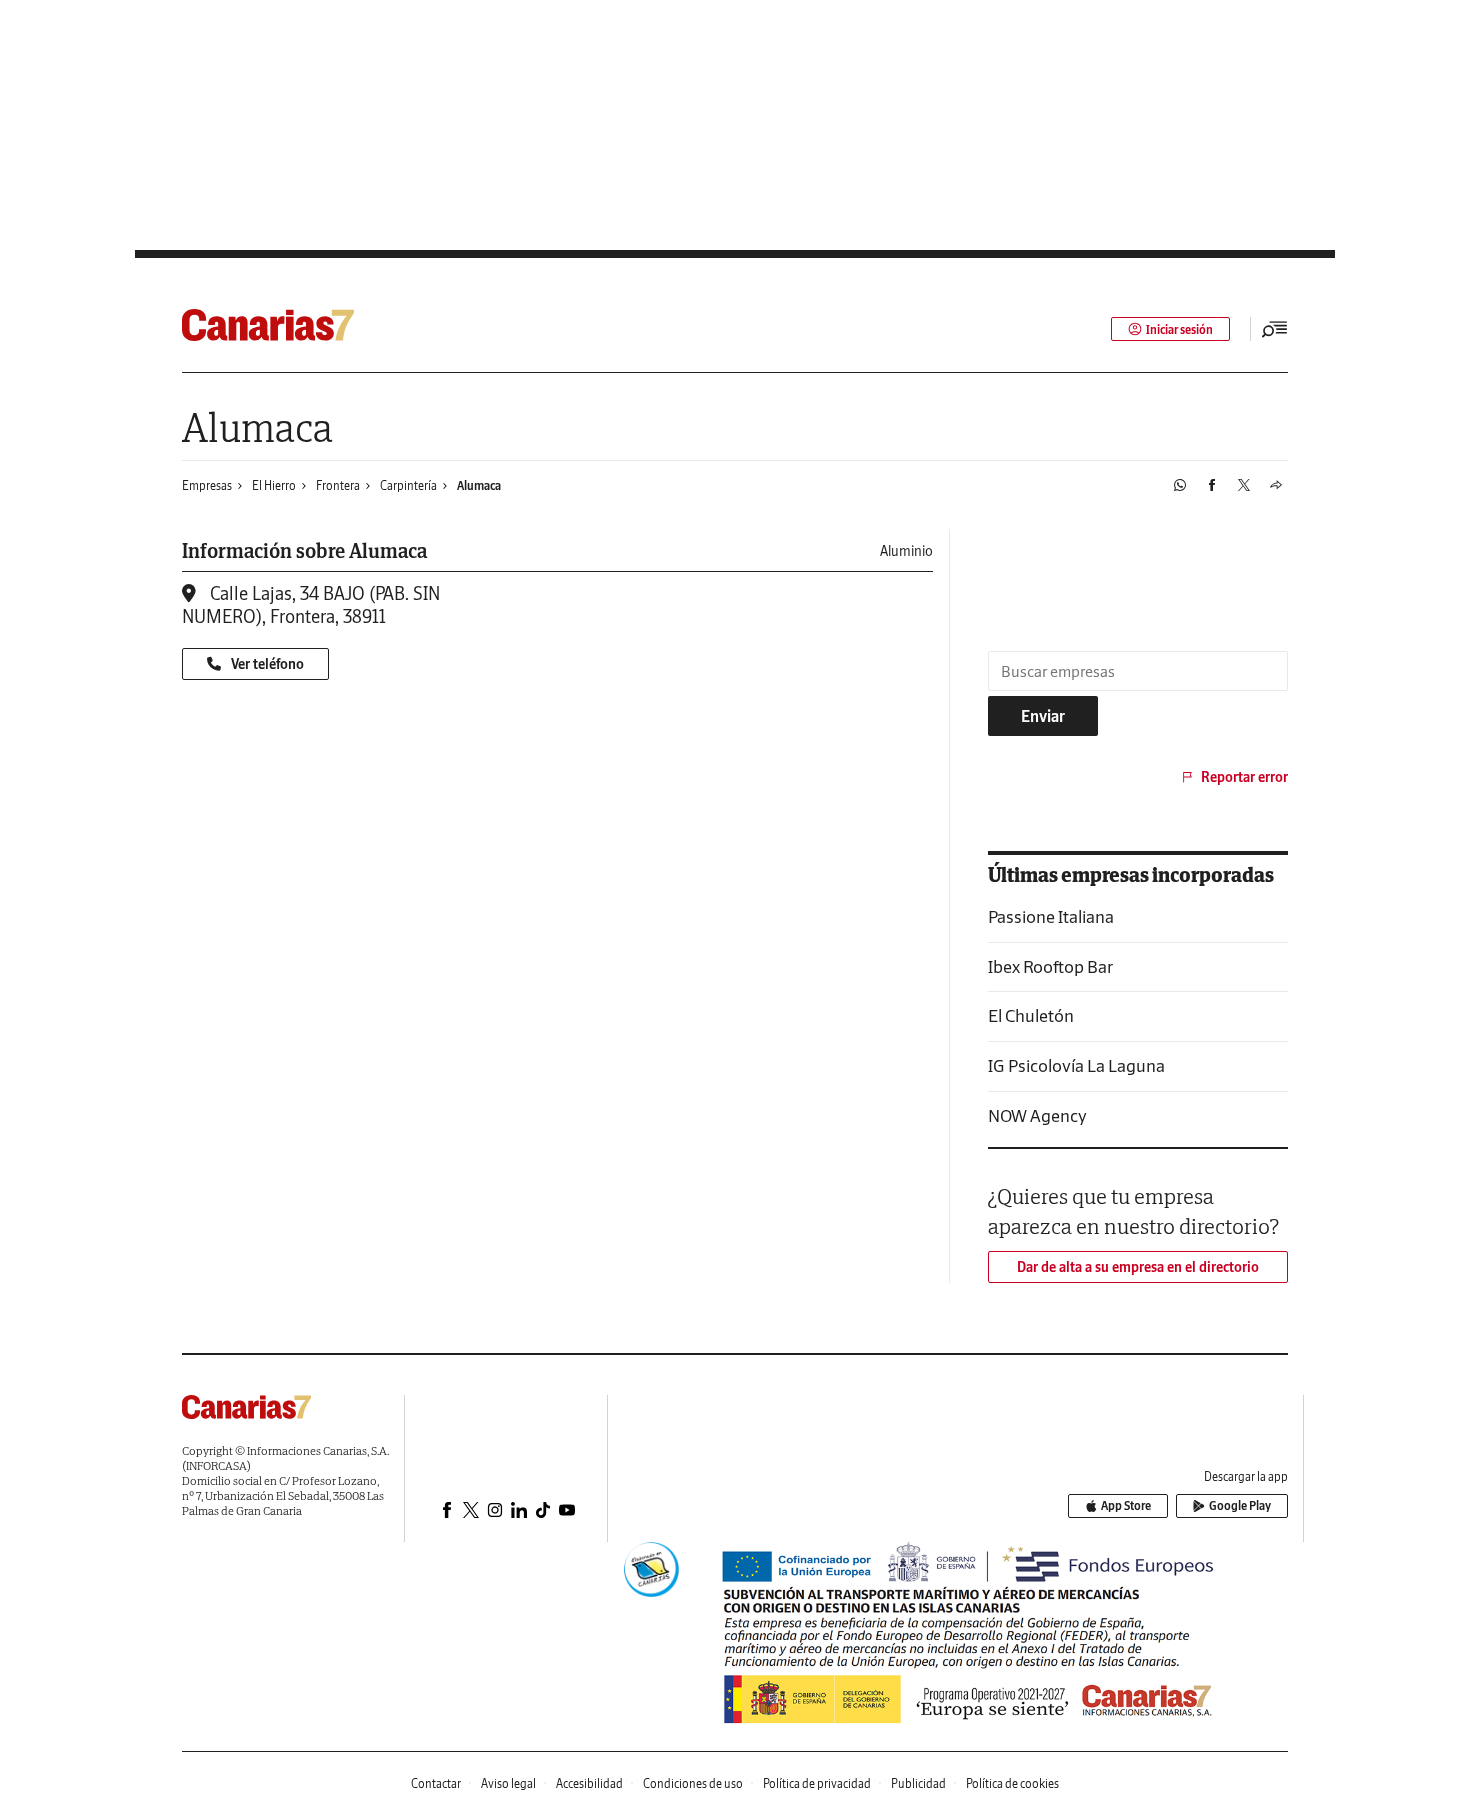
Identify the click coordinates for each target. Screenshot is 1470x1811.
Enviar (1043, 716)
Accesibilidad (589, 1783)
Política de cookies (1012, 1783)
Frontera (338, 485)
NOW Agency (1037, 1115)
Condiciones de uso (693, 1783)
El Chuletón (1031, 1015)
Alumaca (479, 485)
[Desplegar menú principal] (1275, 329)
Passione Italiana (1051, 916)
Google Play (1240, 1505)
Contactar (436, 1783)
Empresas (207, 485)
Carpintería (408, 485)
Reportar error (1244, 777)
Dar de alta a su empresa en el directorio (1138, 1267)
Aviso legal (508, 1783)
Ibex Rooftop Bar (1050, 966)
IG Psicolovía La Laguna (1076, 1065)
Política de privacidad (817, 1783)
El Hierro (274, 485)
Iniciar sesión (1179, 329)
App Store (1126, 1505)
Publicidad (918, 1783)
